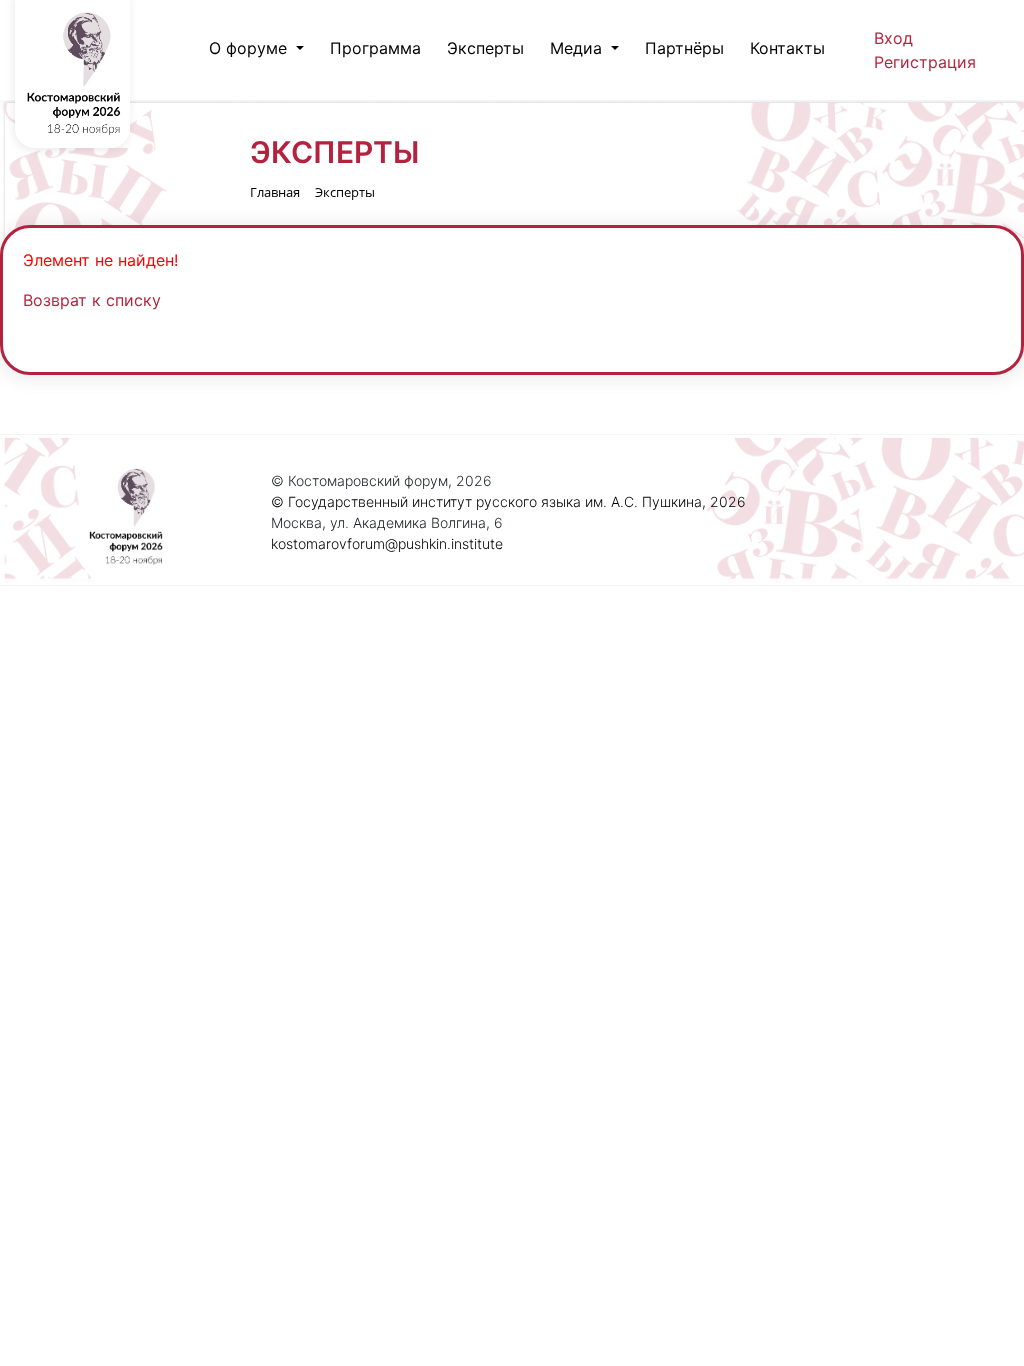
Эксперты (485, 48)
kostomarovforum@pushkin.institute (387, 543)
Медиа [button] (578, 48)
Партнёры (684, 48)
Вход (893, 38)
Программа (375, 48)
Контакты (787, 48)
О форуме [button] (250, 48)
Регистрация (925, 62)
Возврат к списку (92, 300)
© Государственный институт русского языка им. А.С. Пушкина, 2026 (508, 501)
